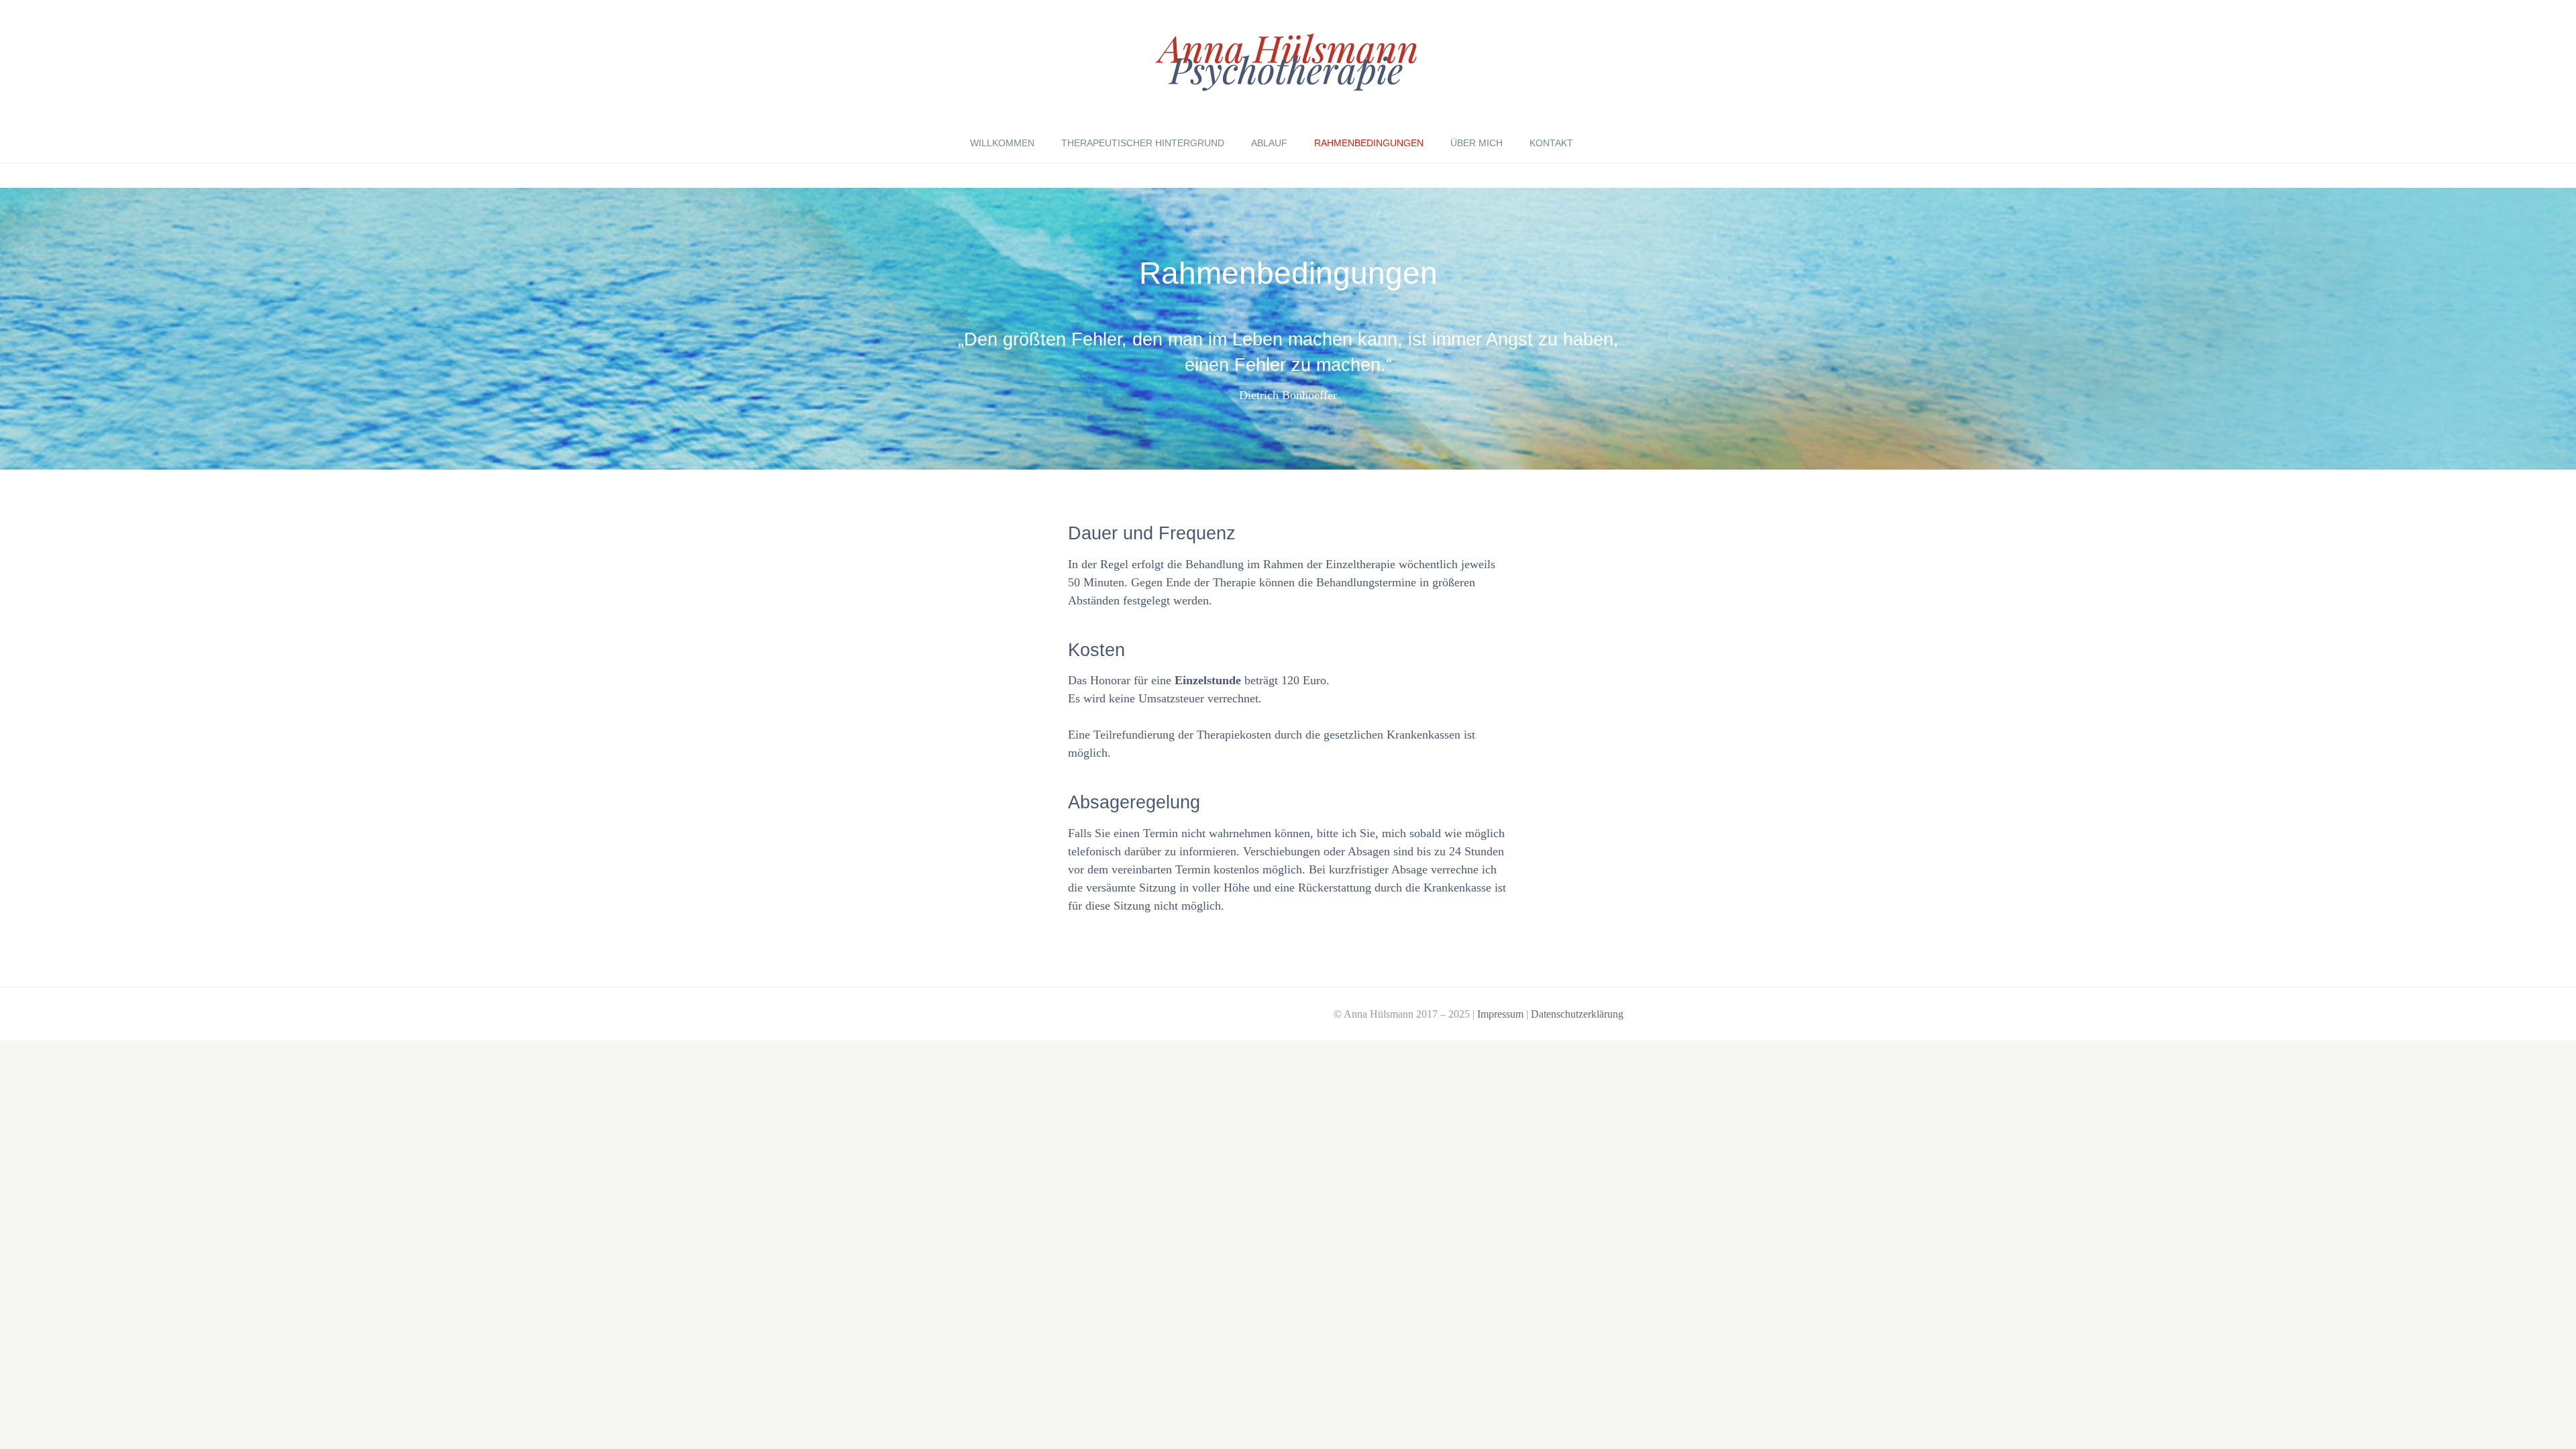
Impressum (1500, 1014)
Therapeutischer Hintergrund (1143, 143)
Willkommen (1002, 143)
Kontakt (1551, 143)
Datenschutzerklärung (1577, 1014)
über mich (1477, 143)
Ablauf (1269, 143)
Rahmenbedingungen (1369, 143)
